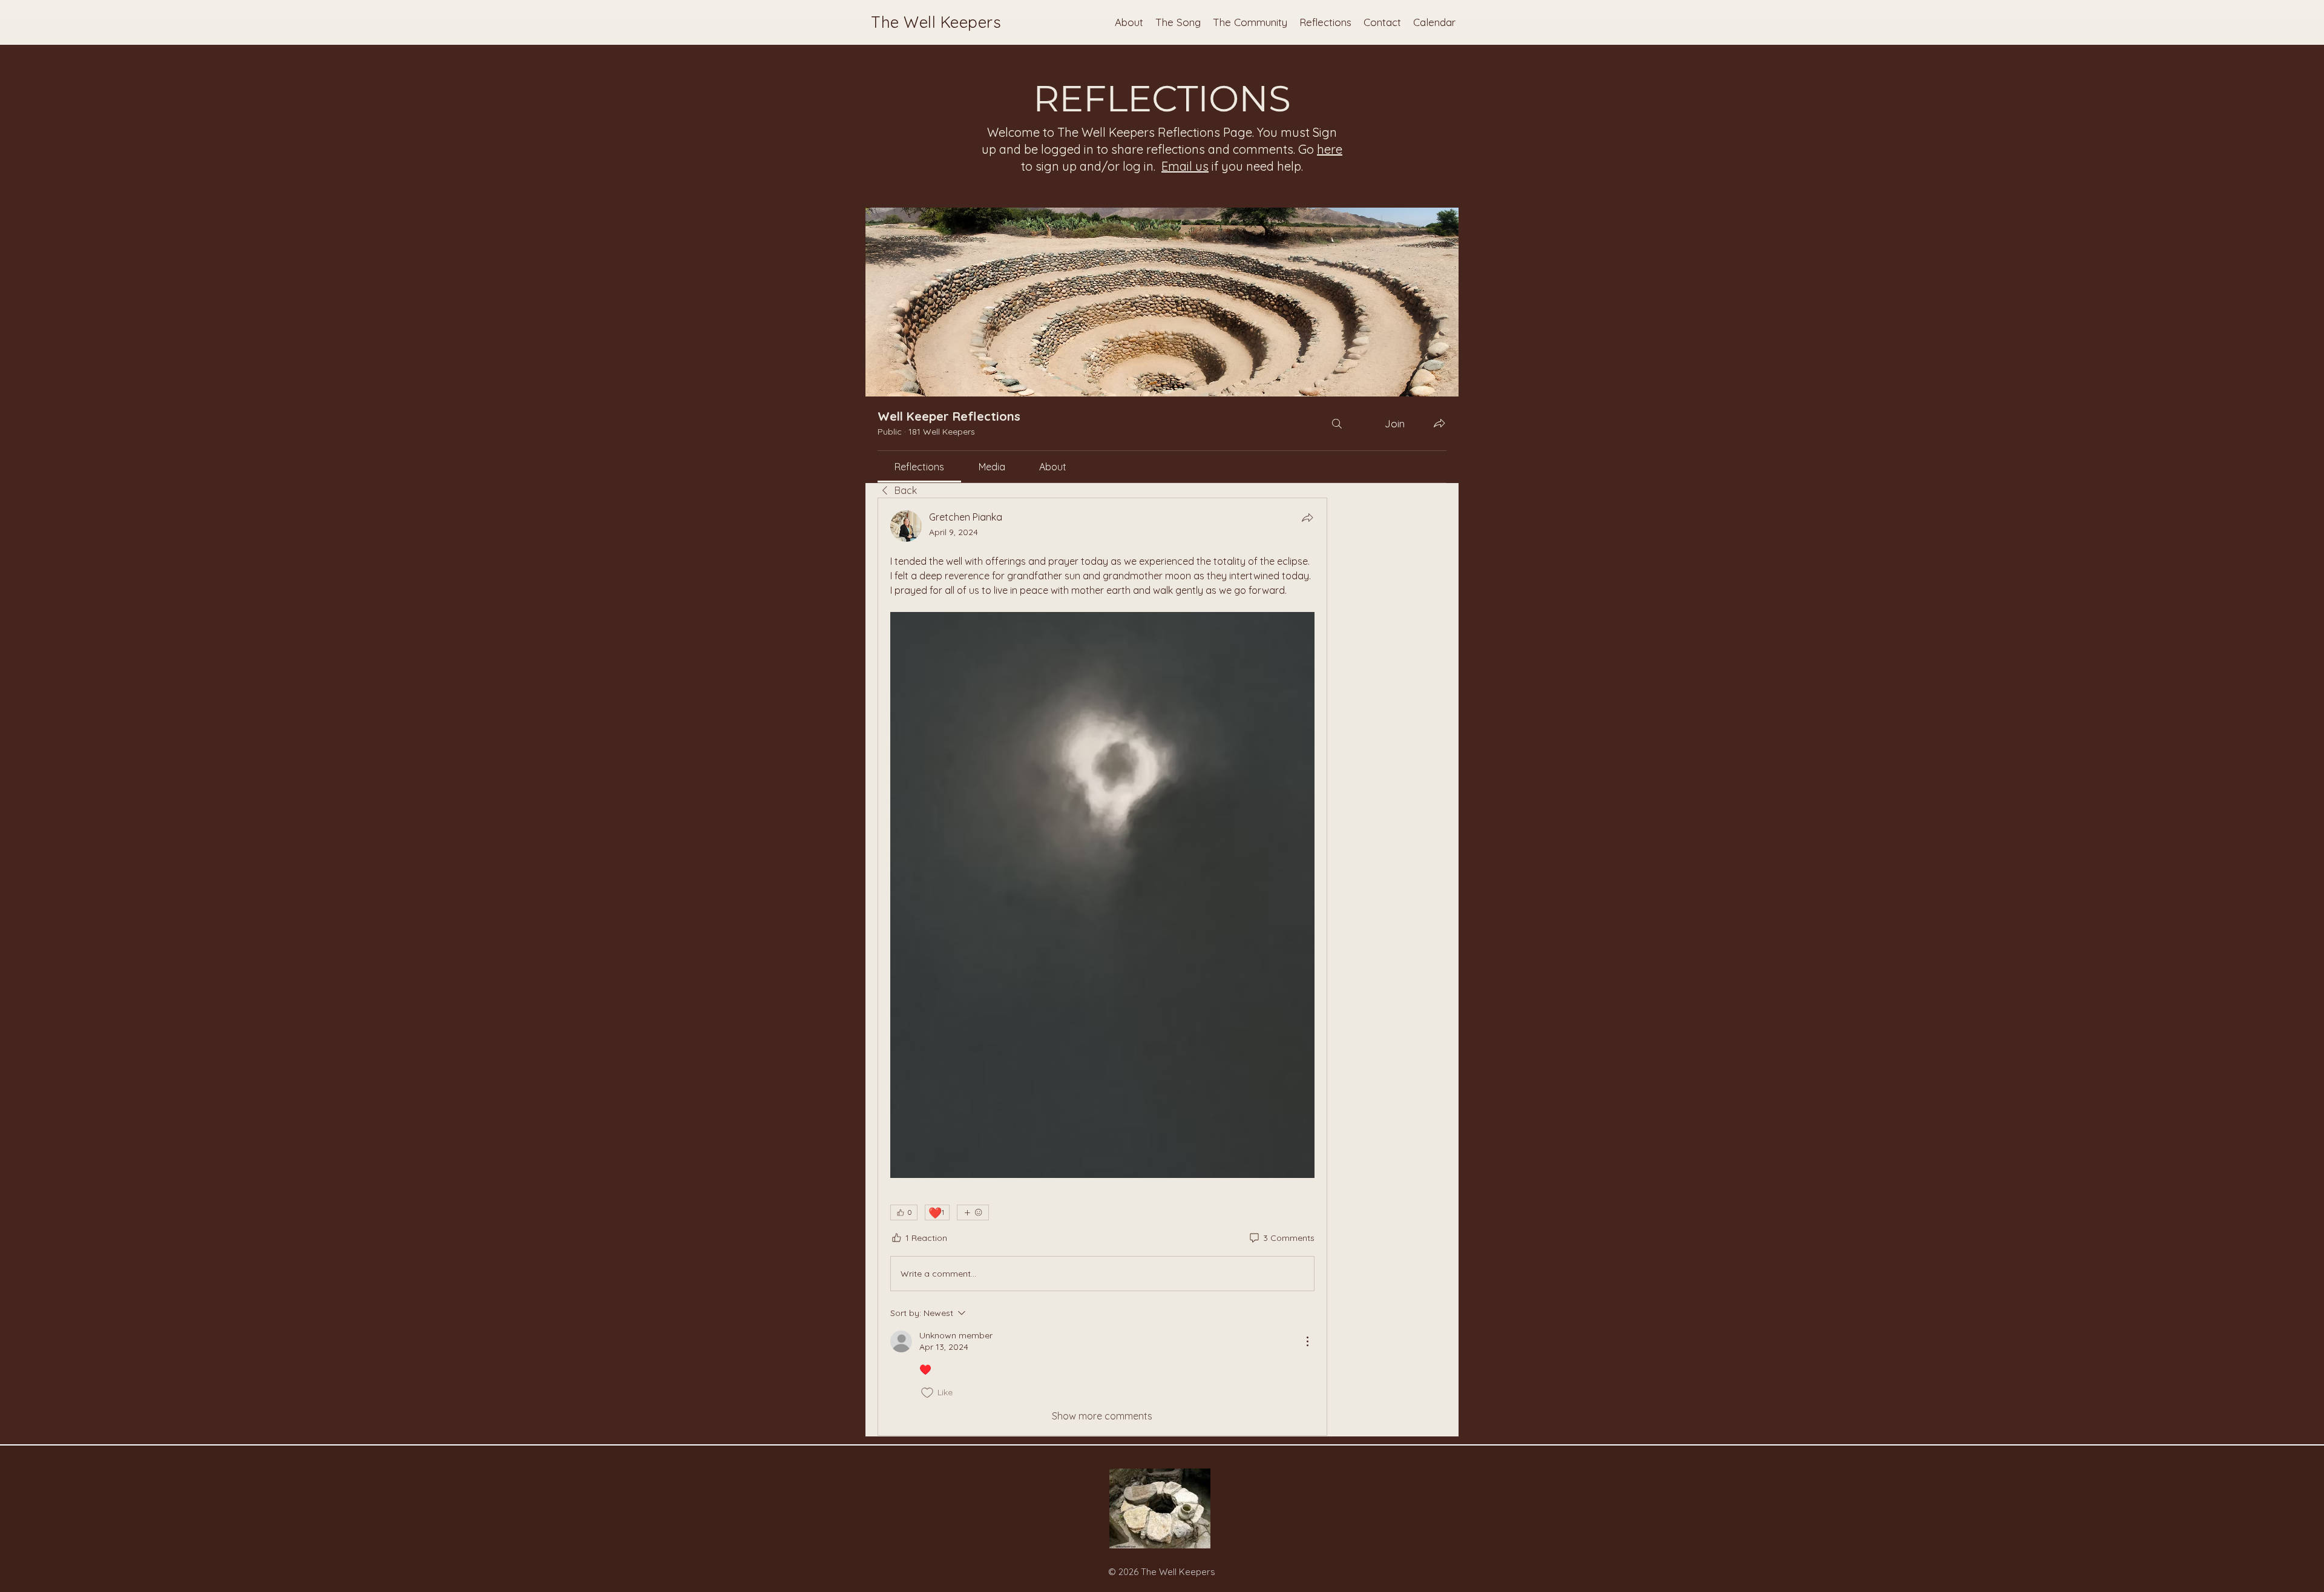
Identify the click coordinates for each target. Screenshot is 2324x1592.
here (1330, 149)
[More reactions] (973, 1212)
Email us (1185, 166)
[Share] (1307, 518)
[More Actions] (1307, 1341)
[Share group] (1439, 423)
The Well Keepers (936, 22)
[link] (919, 467)
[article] (1102, 967)
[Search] (1337, 423)
